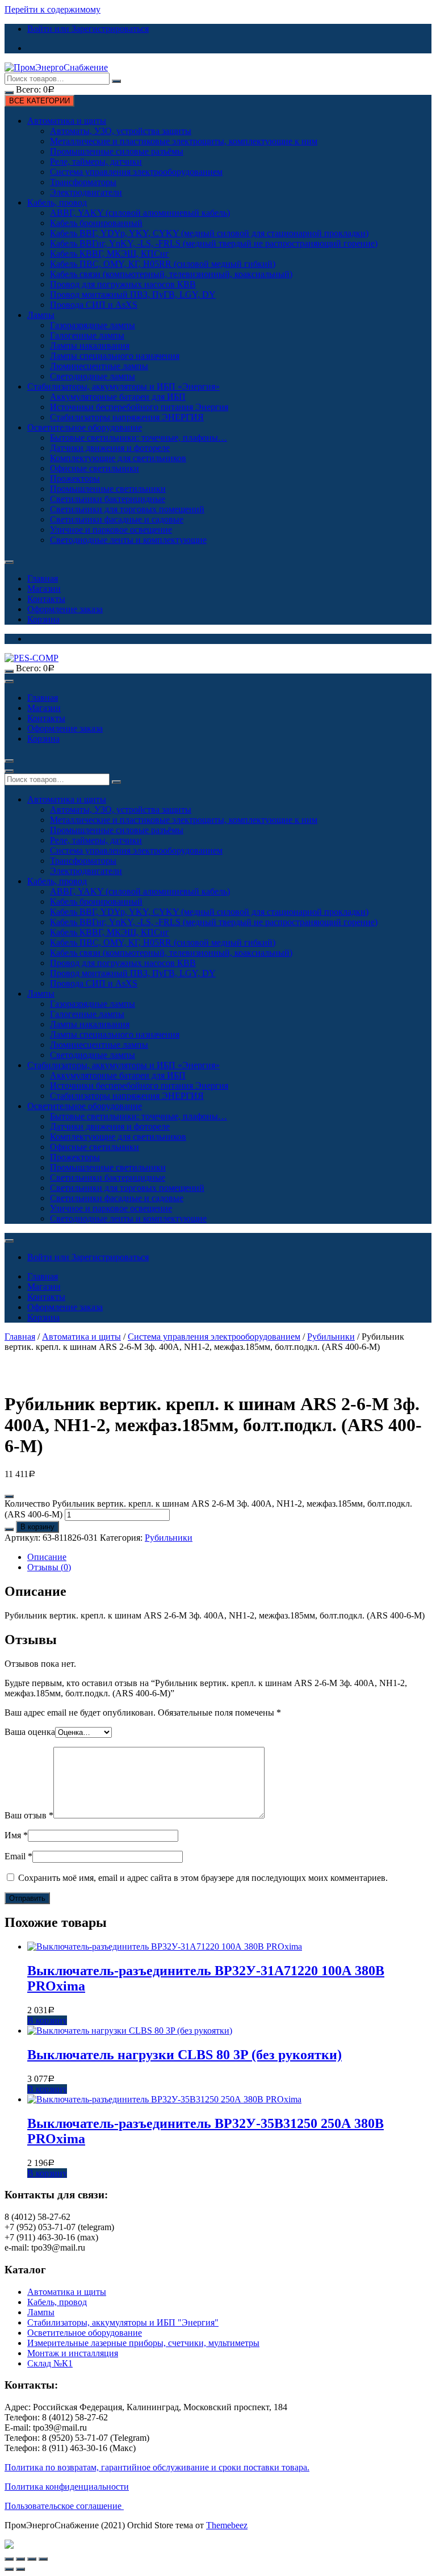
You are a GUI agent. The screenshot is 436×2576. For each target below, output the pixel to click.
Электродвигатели (86, 192)
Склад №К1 (50, 2363)
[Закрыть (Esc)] (9, 2559)
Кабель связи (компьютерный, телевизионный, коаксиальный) (171, 274)
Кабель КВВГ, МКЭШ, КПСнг (110, 254)
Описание (47, 1557)
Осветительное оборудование (85, 427)
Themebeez (227, 2525)
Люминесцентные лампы (99, 366)
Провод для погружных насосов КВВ (123, 284)
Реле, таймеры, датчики (96, 162)
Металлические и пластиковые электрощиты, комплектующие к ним (184, 141)
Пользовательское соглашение (64, 2506)
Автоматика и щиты (67, 121)
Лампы (41, 315)
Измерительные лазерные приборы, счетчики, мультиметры (143, 2343)
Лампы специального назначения (115, 356)
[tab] (229, 1557)
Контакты (46, 599)
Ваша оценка (30, 1732)
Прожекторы (75, 478)
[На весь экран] (32, 2559)
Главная (43, 578)
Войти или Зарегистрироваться (88, 29)
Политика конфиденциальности (67, 2487)
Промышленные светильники (108, 489)
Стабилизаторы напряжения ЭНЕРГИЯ (127, 417)
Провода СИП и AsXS (94, 305)
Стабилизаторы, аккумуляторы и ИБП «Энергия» (123, 386)
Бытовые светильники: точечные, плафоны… (139, 438)
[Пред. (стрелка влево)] (9, 2569)
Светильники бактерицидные (108, 499)
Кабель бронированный (96, 223)
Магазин (44, 589)
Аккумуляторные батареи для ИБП (118, 397)
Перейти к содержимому (53, 9)
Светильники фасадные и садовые (117, 519)
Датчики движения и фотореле (110, 448)
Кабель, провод (57, 202)
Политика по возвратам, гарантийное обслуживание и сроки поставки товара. (157, 2467)
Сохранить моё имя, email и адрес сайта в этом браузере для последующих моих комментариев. (203, 1878)
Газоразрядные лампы (93, 325)
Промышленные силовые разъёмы (117, 151)
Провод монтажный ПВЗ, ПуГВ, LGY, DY (133, 294)
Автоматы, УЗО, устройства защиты (121, 131)
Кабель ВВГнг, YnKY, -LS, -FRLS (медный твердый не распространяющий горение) (214, 243)
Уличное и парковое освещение (111, 530)
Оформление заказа (65, 609)
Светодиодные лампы (93, 376)
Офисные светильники (95, 468)
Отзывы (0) (49, 1567)
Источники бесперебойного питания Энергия (139, 407)
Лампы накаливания (90, 346)
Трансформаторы (83, 182)
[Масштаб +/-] (43, 2559)
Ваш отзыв (29, 1815)
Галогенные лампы (87, 335)
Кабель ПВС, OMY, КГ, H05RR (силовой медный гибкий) (163, 264)
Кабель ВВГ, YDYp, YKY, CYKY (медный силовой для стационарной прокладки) (209, 233)
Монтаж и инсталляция (73, 2353)
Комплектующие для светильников (118, 458)
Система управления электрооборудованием (136, 172)
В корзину (37, 1527)
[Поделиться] (20, 2559)
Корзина (43, 619)
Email (18, 1856)
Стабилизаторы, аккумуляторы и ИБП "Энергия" (123, 2322)
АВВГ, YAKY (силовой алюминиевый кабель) (140, 213)
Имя (16, 1835)
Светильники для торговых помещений (127, 509)
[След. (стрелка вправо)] (20, 2569)
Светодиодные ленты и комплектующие (128, 540)
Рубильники (331, 1337)
